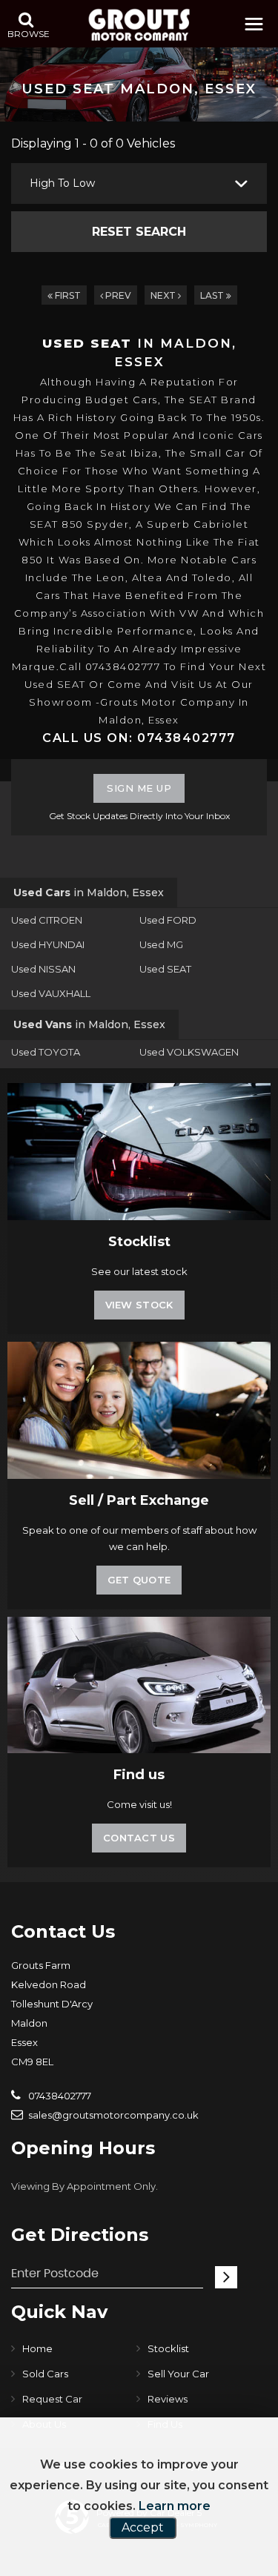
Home (37, 2348)
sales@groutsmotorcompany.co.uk (112, 2115)
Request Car (52, 2399)
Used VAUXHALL (51, 993)
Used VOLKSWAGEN (189, 1052)
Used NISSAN (43, 969)
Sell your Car (178, 2374)
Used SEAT (165, 969)
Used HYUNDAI (48, 944)
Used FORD (168, 920)
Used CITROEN (47, 920)
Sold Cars (45, 2374)
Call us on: (139, 738)
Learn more (175, 2506)
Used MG (161, 944)
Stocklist (168, 2348)
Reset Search (139, 232)
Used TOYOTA (46, 1052)
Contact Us (139, 1838)
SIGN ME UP (139, 788)
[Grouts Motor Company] (139, 25)
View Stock (139, 1305)
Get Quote (139, 1580)
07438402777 (59, 2096)
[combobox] (139, 183)
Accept (143, 2527)
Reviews (168, 2399)
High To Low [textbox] (62, 183)
